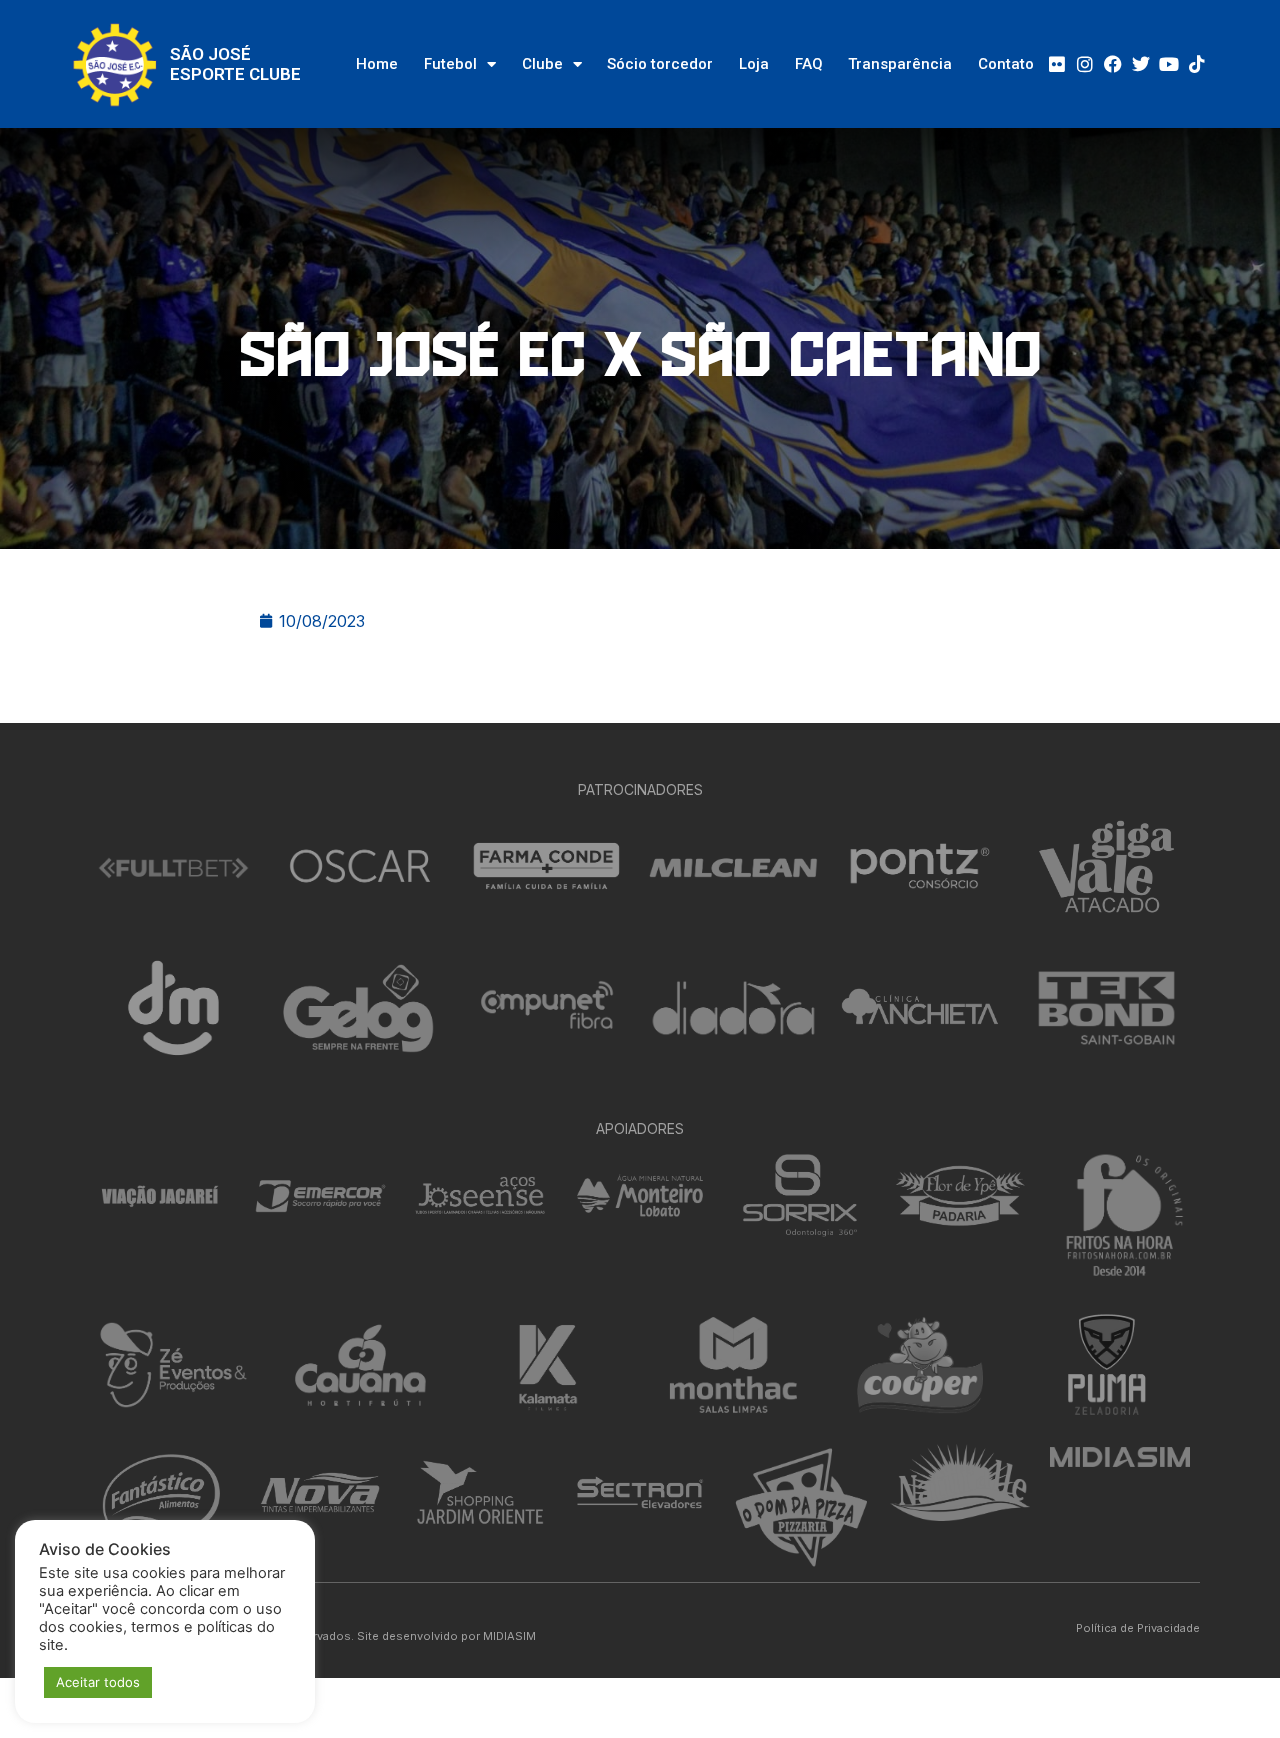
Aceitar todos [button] (98, 1682)
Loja (754, 64)
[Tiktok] (1197, 64)
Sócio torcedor (660, 64)
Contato (1006, 64)
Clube (542, 64)
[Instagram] (1085, 64)
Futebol (450, 64)
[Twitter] (1141, 64)
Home (377, 64)
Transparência (900, 64)
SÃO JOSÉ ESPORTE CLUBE (235, 64)
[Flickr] (1057, 64)
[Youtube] (1169, 64)
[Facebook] (1113, 64)
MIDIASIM (509, 1636)
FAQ (809, 64)
